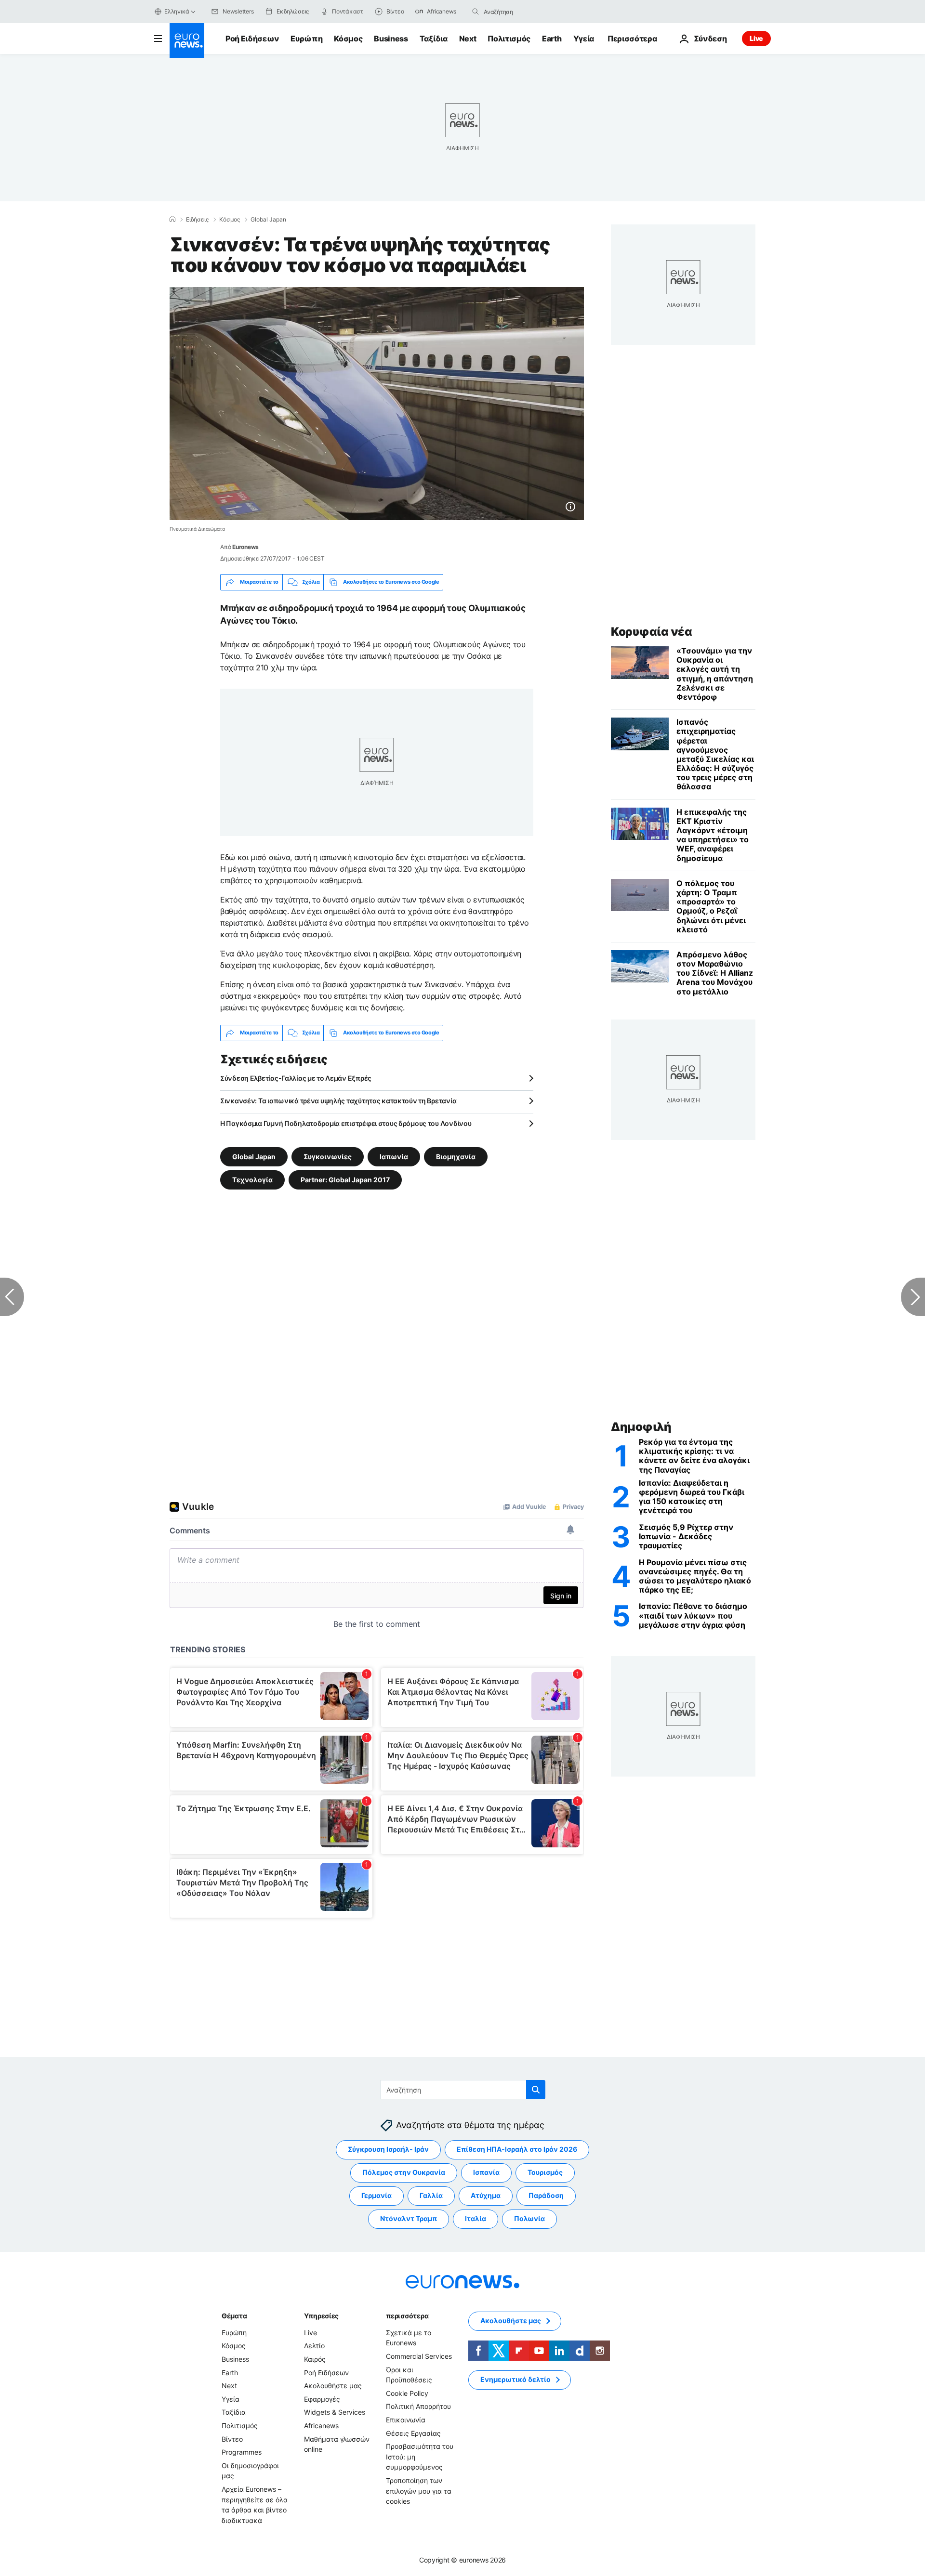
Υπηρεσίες (321, 2316)
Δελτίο (314, 2346)
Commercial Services (419, 2356)
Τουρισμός (545, 2172)
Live (756, 38)
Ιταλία (476, 2218)
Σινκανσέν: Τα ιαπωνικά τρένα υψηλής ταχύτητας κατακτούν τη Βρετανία (338, 1101)
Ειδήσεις (197, 220)
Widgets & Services (335, 2412)
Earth (552, 39)
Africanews (321, 2426)
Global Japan (268, 220)
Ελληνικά (177, 11)
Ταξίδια (434, 39)
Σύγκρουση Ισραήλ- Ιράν (388, 2149)
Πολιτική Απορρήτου (418, 2406)
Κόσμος (348, 39)
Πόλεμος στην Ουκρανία (404, 2172)
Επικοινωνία (406, 2420)
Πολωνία (529, 2218)
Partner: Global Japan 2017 (345, 1179)
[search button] (476, 12)
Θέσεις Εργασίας (413, 2433)
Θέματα (234, 2316)
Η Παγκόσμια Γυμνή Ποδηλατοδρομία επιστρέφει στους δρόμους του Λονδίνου (346, 1123)
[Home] (172, 219)
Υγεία (584, 39)
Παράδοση (546, 2195)
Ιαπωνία (394, 1156)
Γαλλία (431, 2195)
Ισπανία (486, 2172)
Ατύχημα (486, 2195)
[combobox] (524, 12)
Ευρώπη (306, 39)
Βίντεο (232, 2439)
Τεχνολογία (252, 1179)
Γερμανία (377, 2195)
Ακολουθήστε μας (333, 2386)
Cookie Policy (407, 2393)
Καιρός (315, 2359)
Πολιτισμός (509, 39)
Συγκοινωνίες (328, 1156)
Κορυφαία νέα (651, 632)
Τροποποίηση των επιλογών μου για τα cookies (419, 2491)
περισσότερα (407, 2316)
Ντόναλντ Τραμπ (409, 2218)
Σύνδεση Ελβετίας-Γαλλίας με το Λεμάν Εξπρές (296, 1078)
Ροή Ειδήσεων (252, 39)
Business (391, 39)
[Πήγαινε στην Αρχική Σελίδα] (187, 40)
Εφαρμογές (322, 2399)
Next (468, 39)
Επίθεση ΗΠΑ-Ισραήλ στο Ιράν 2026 (517, 2149)
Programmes (242, 2452)
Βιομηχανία (456, 1156)
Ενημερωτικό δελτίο (515, 2379)
